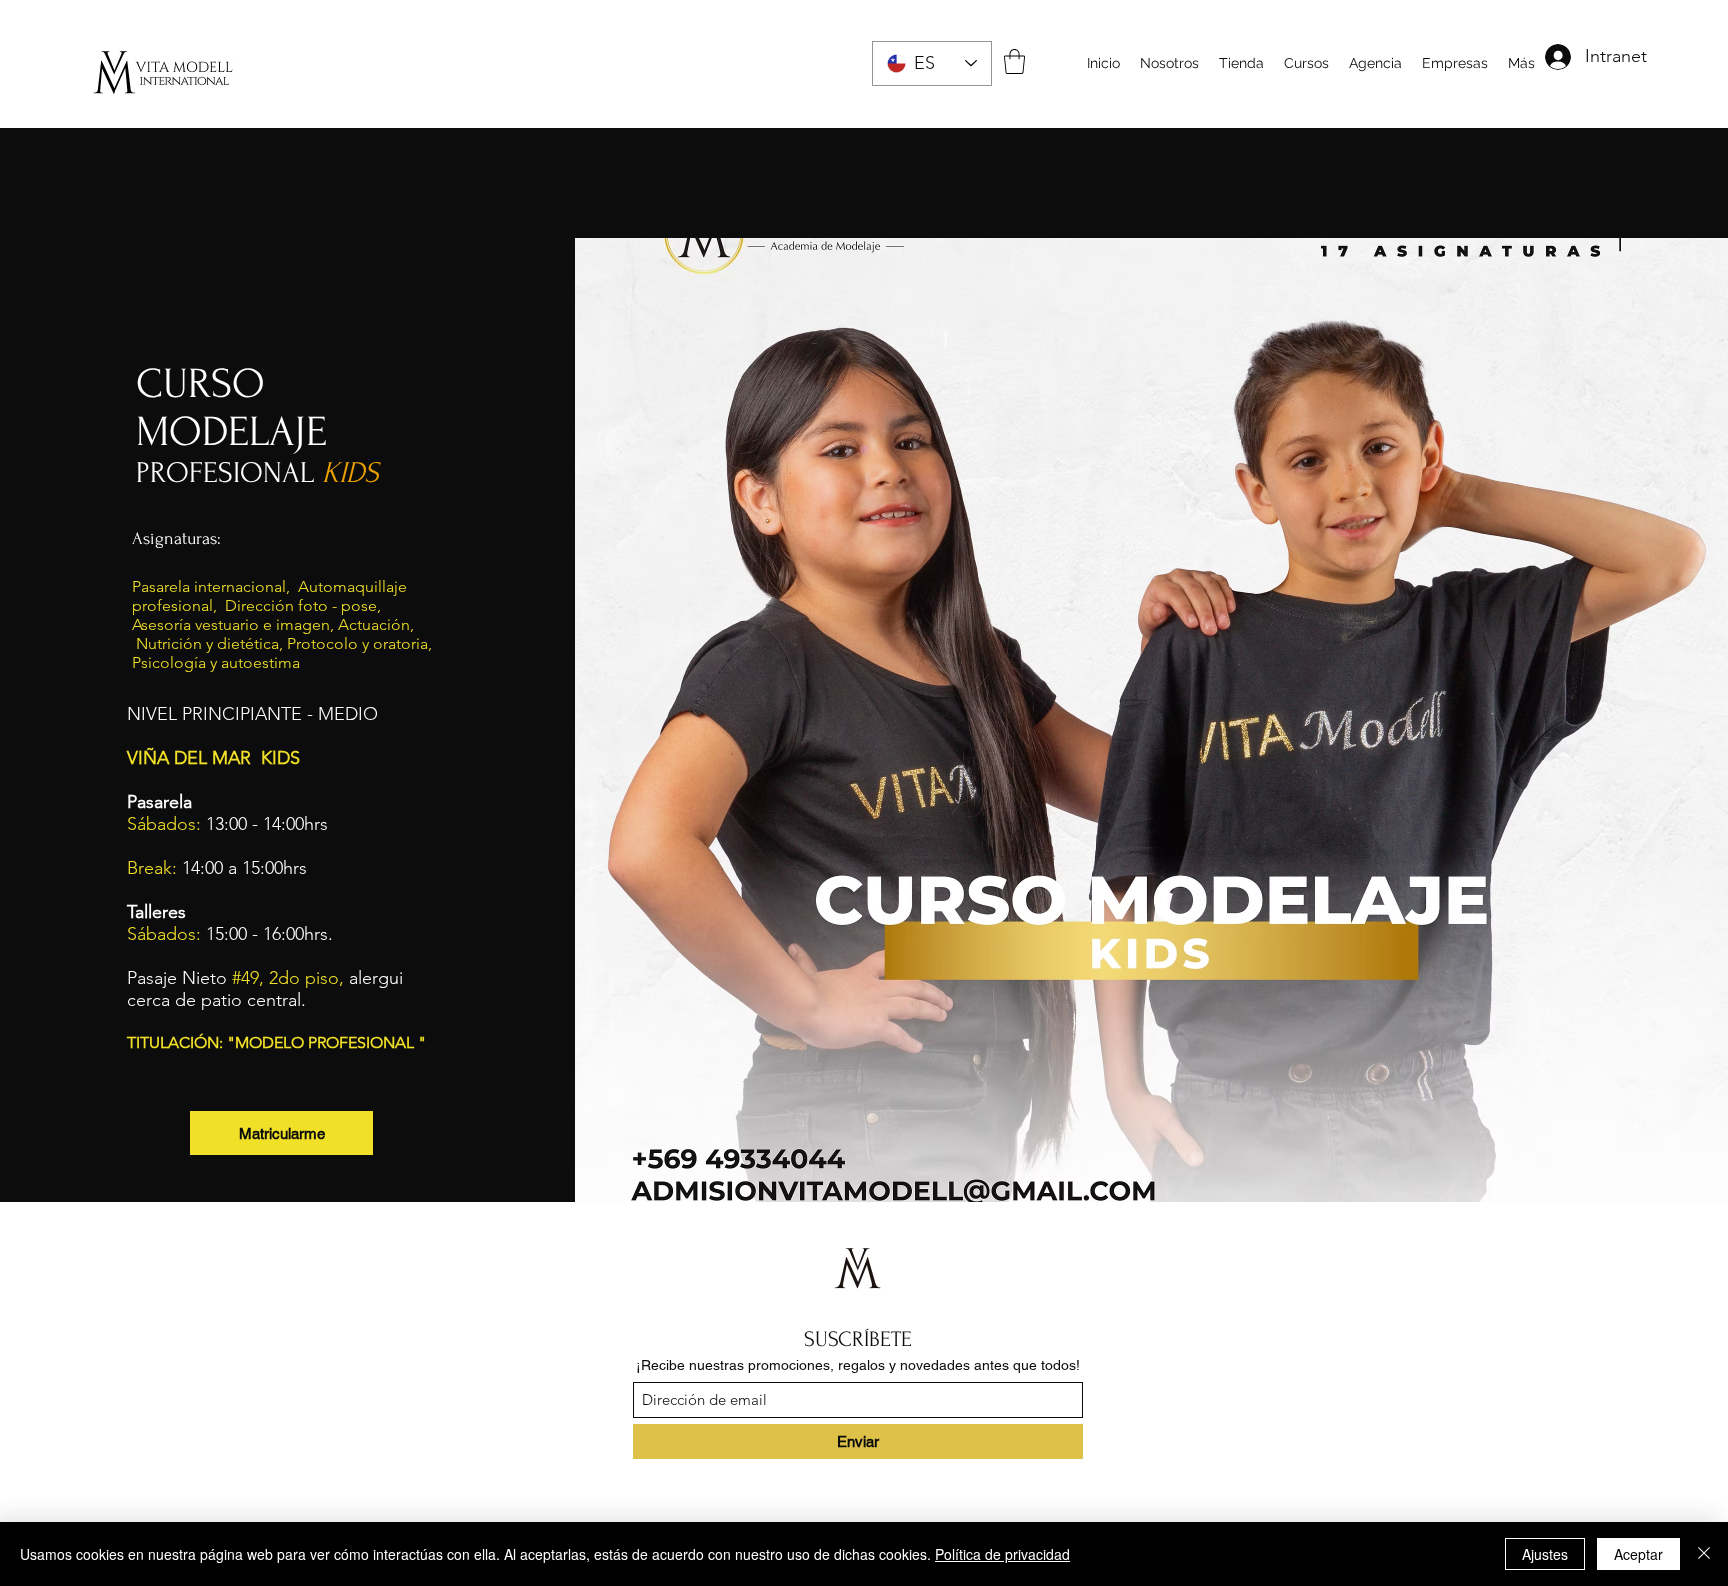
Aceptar (1638, 1554)
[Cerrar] (1704, 1554)
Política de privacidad (1002, 1554)
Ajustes (1545, 1554)
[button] (1014, 61)
